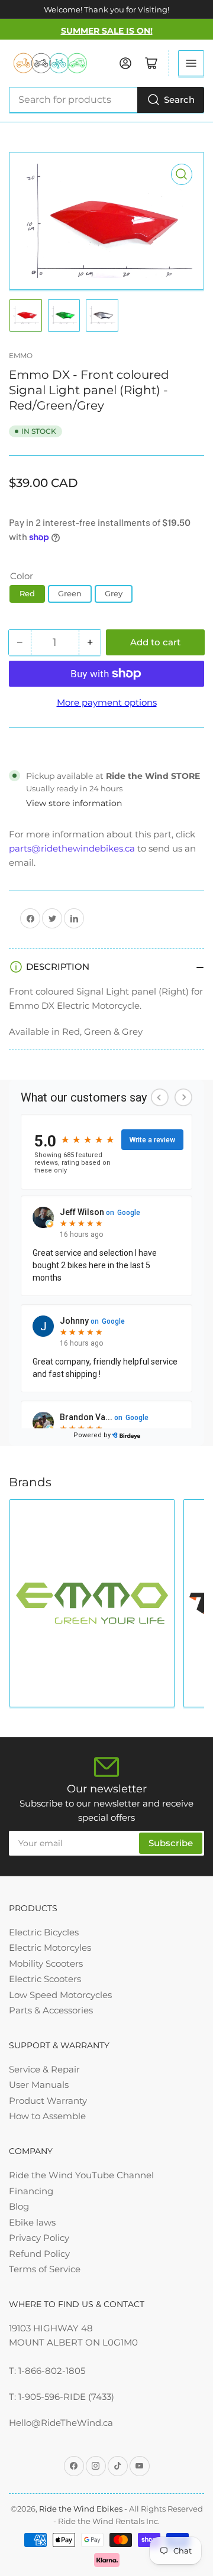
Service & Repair (44, 2069)
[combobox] (106, 100)
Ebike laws (32, 2222)
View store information (74, 803)
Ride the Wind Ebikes (82, 2509)
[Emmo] (92, 1603)
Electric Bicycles (44, 1932)
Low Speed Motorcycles (60, 1995)
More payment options (107, 702)
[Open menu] (191, 63)
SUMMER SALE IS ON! (107, 31)
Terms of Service (45, 2269)
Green (70, 593)
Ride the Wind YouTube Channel (81, 2175)
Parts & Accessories (51, 2010)
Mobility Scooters (46, 1963)
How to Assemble (47, 2116)
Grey (114, 593)
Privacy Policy (39, 2238)
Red (27, 593)
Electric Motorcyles (50, 1948)
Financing (31, 2191)
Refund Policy (39, 2254)
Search (179, 100)
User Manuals (39, 2085)
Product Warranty (48, 2101)
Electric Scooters (45, 1979)
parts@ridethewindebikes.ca (72, 848)
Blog (19, 2206)
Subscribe (171, 1843)
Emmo (21, 355)
